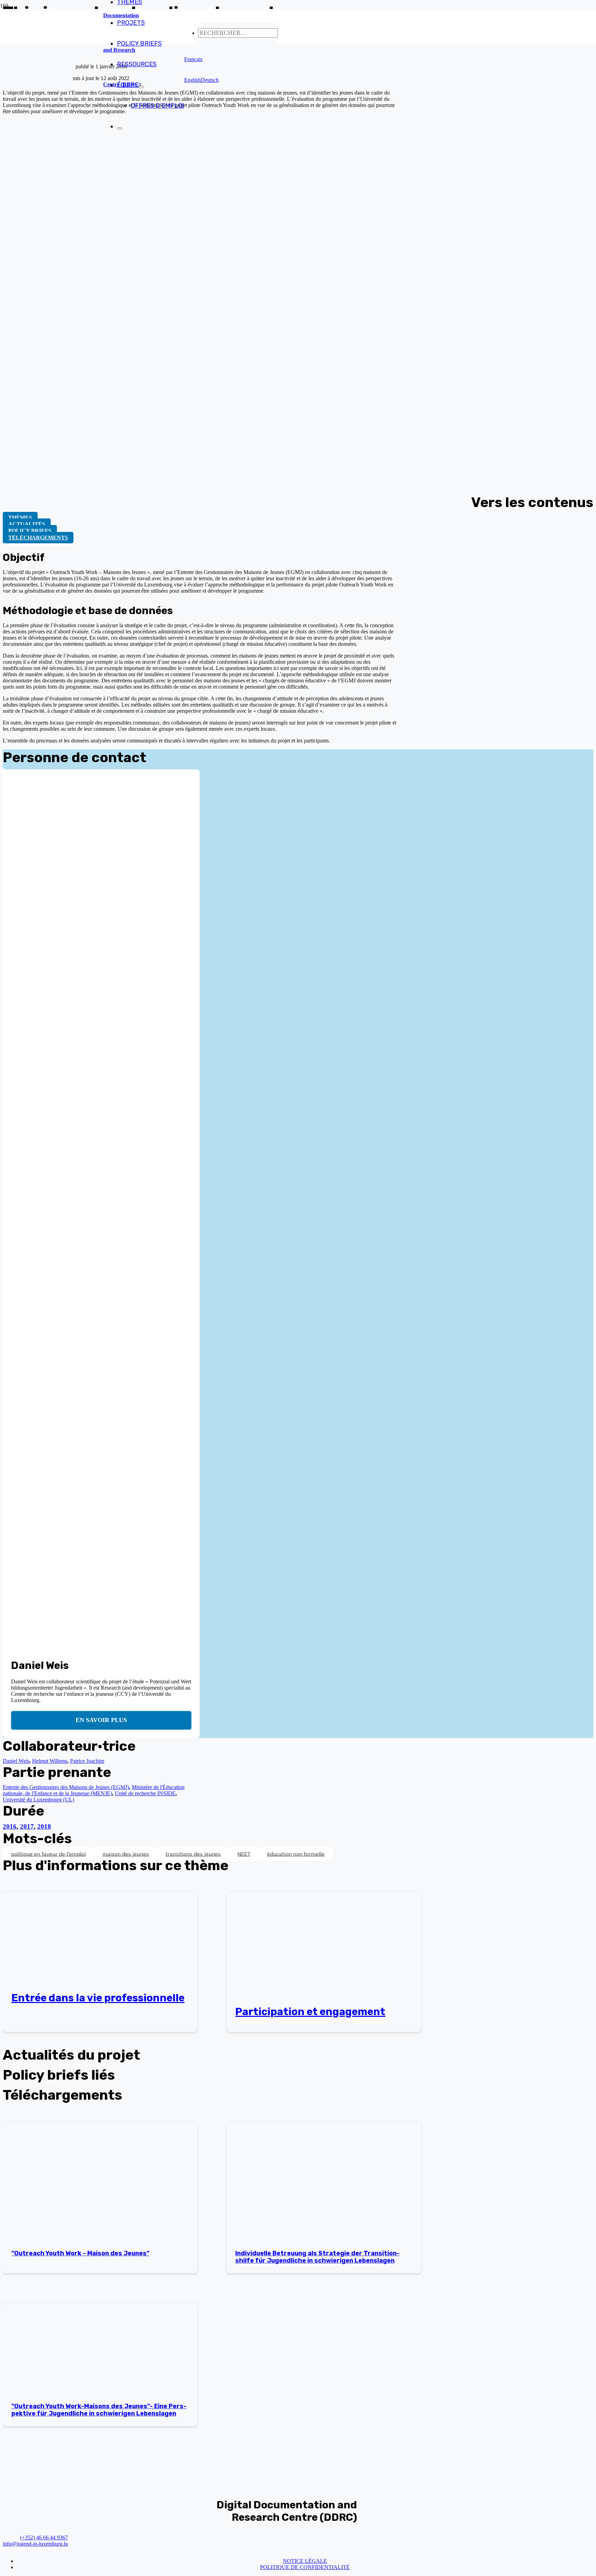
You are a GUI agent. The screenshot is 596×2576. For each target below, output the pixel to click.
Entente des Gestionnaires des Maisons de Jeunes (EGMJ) (66, 1787)
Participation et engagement (310, 2012)
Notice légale (305, 2561)
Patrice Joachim (87, 1761)
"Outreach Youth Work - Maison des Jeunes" (80, 2253)
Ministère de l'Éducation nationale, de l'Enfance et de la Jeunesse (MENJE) (94, 1790)
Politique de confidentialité (305, 2567)
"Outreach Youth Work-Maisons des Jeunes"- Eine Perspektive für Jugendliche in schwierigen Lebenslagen (99, 2410)
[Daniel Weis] (4, 772)
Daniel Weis (16, 1761)
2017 (27, 1826)
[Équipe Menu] (141, 87)
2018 (44, 1826)
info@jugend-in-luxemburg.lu (35, 2544)
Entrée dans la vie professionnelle (98, 1998)
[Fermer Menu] (120, 128)
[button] (193, 59)
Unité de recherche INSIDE (145, 1793)
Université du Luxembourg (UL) (38, 1800)
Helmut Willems (50, 1761)
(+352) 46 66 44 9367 (44, 2538)
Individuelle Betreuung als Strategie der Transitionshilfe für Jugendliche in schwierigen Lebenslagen (317, 2257)
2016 (10, 1826)
